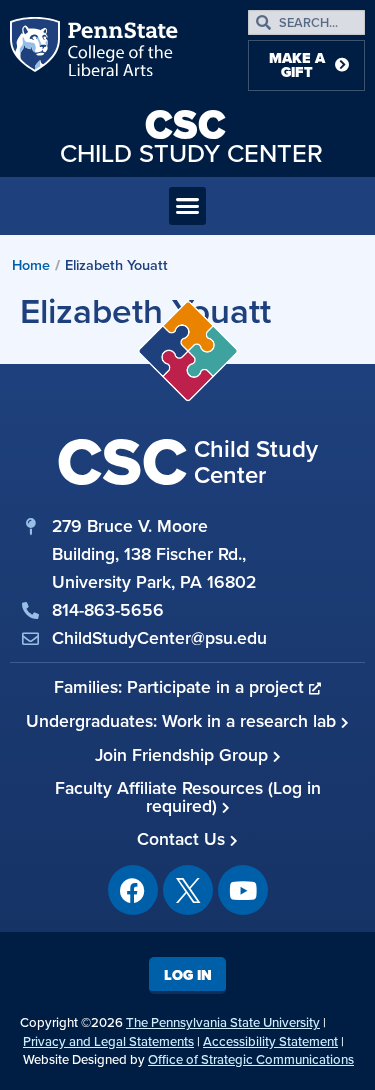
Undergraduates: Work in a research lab (183, 721)
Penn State (37, 51)
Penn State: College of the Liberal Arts (121, 51)
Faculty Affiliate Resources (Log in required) (188, 797)
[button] (188, 206)
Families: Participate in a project (181, 687)
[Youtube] (243, 890)
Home (31, 265)
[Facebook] (133, 890)
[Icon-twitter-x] (188, 890)
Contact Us (183, 839)
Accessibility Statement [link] (270, 1041)
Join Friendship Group (184, 755)
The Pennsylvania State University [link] (223, 1022)
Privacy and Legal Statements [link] (108, 1041)
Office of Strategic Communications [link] (251, 1059)
